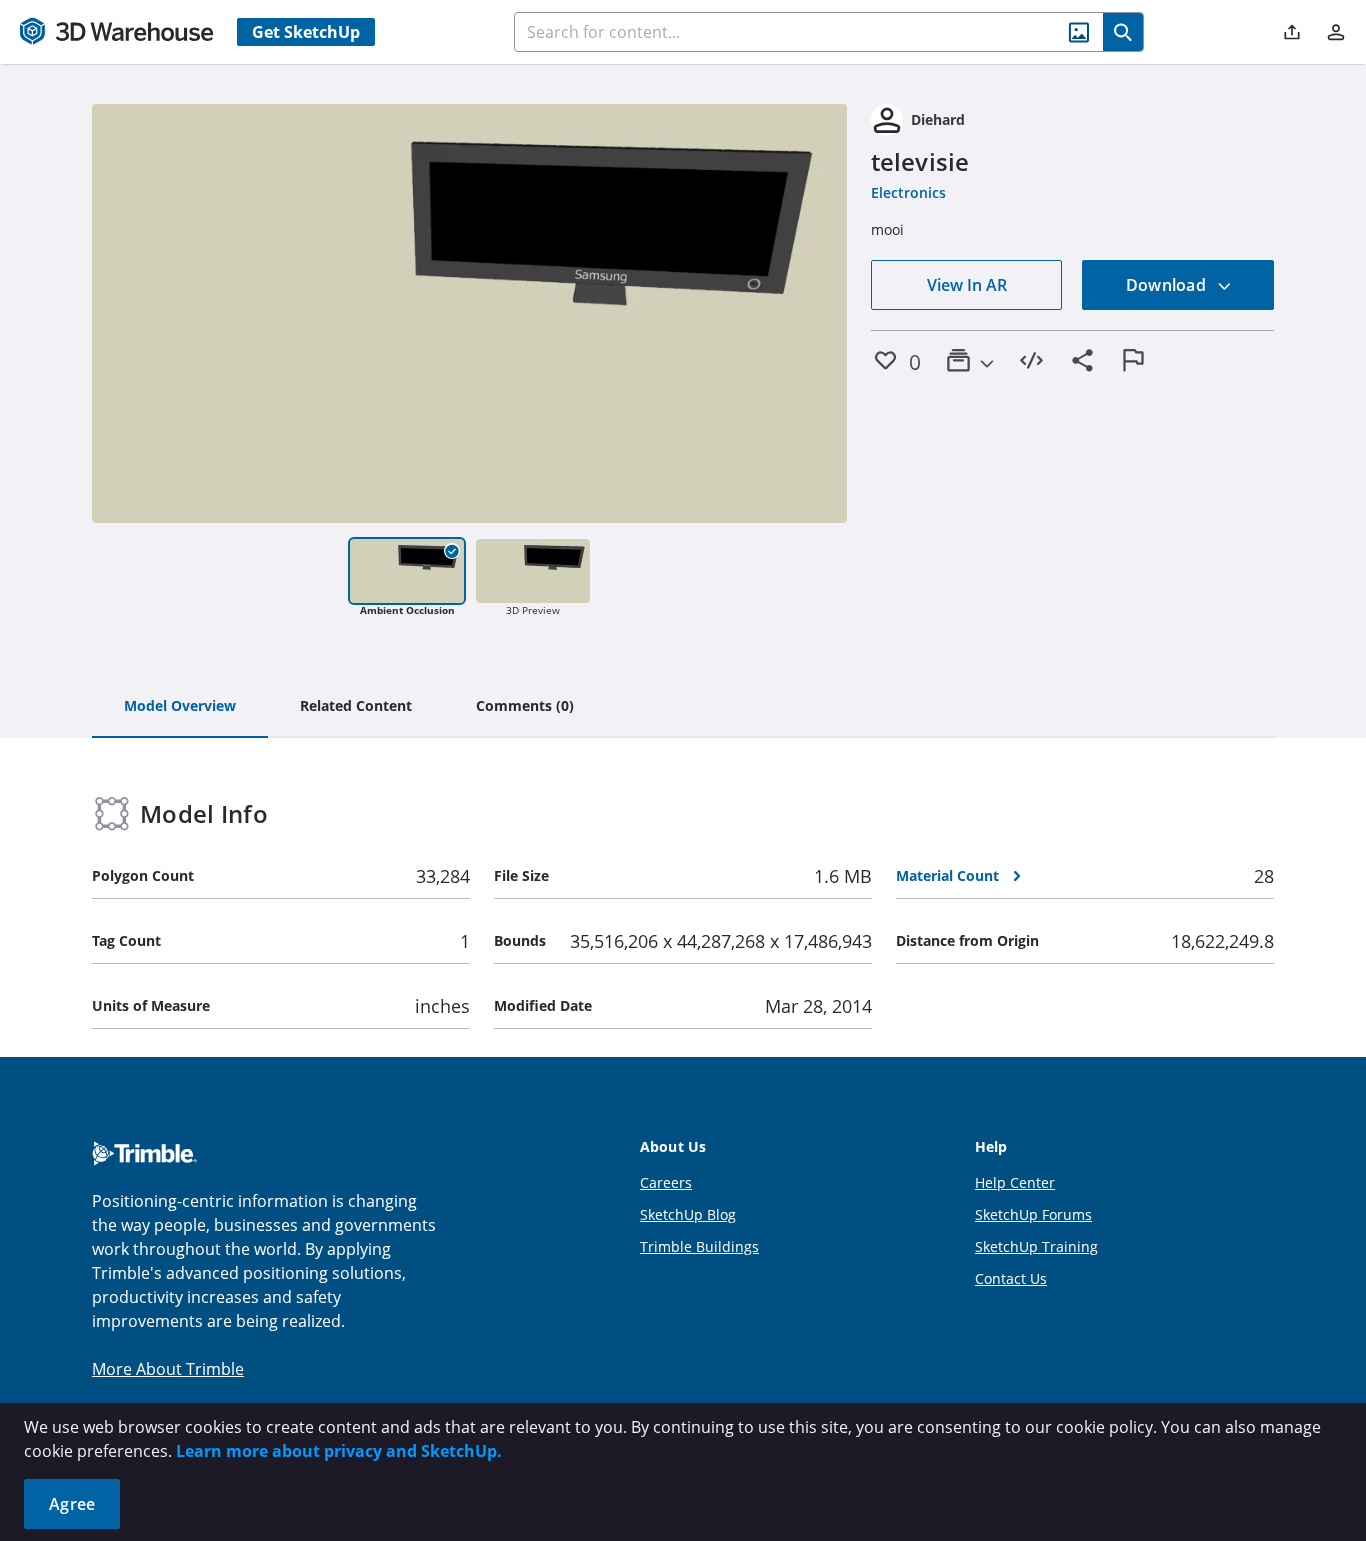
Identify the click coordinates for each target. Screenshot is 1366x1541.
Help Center (1015, 1182)
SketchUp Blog (688, 1214)
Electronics (908, 192)
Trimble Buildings (699, 1246)
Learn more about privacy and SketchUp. (339, 1451)
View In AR (967, 285)
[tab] (180, 707)
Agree (72, 1504)
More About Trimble (168, 1369)
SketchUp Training (1036, 1246)
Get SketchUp (306, 32)
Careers (666, 1182)
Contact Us (1011, 1278)
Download (1168, 285)
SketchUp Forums (1033, 1214)
